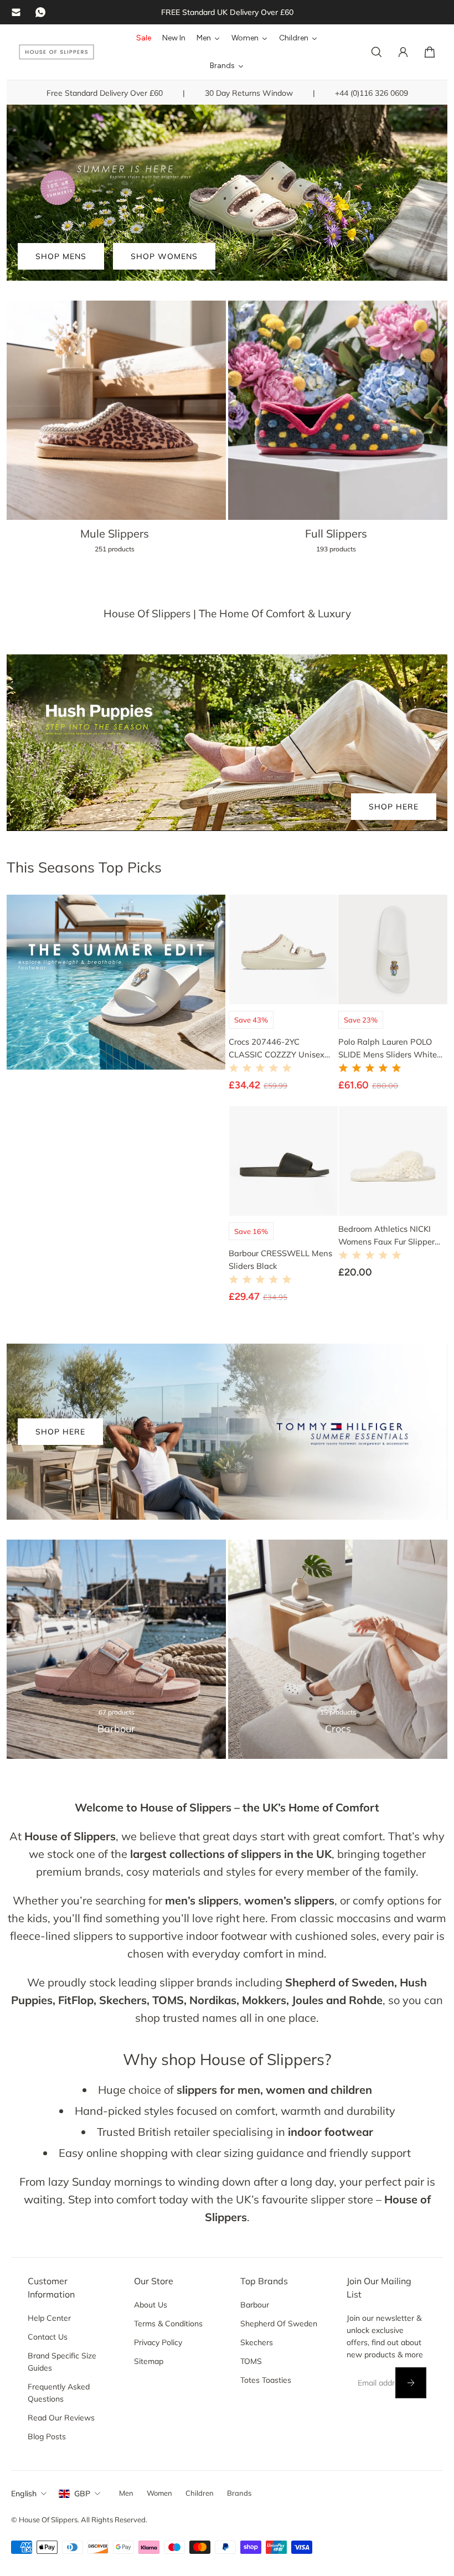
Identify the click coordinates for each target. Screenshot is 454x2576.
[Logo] (56, 52)
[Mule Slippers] (116, 434)
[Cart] (430, 52)
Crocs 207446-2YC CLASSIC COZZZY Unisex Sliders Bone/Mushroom (277, 1048)
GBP (82, 2494)
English (24, 2494)
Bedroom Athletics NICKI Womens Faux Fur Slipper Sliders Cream (386, 1235)
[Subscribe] (411, 2383)
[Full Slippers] (338, 434)
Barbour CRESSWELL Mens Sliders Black (280, 1259)
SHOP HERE (394, 807)
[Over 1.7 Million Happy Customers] (227, 12)
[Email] (16, 12)
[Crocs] (338, 1649)
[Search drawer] (376, 52)
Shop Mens (61, 256)
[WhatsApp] (40, 12)
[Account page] (403, 52)
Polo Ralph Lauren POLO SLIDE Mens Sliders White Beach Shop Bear (388, 1048)
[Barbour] (116, 1649)
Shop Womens (164, 256)
